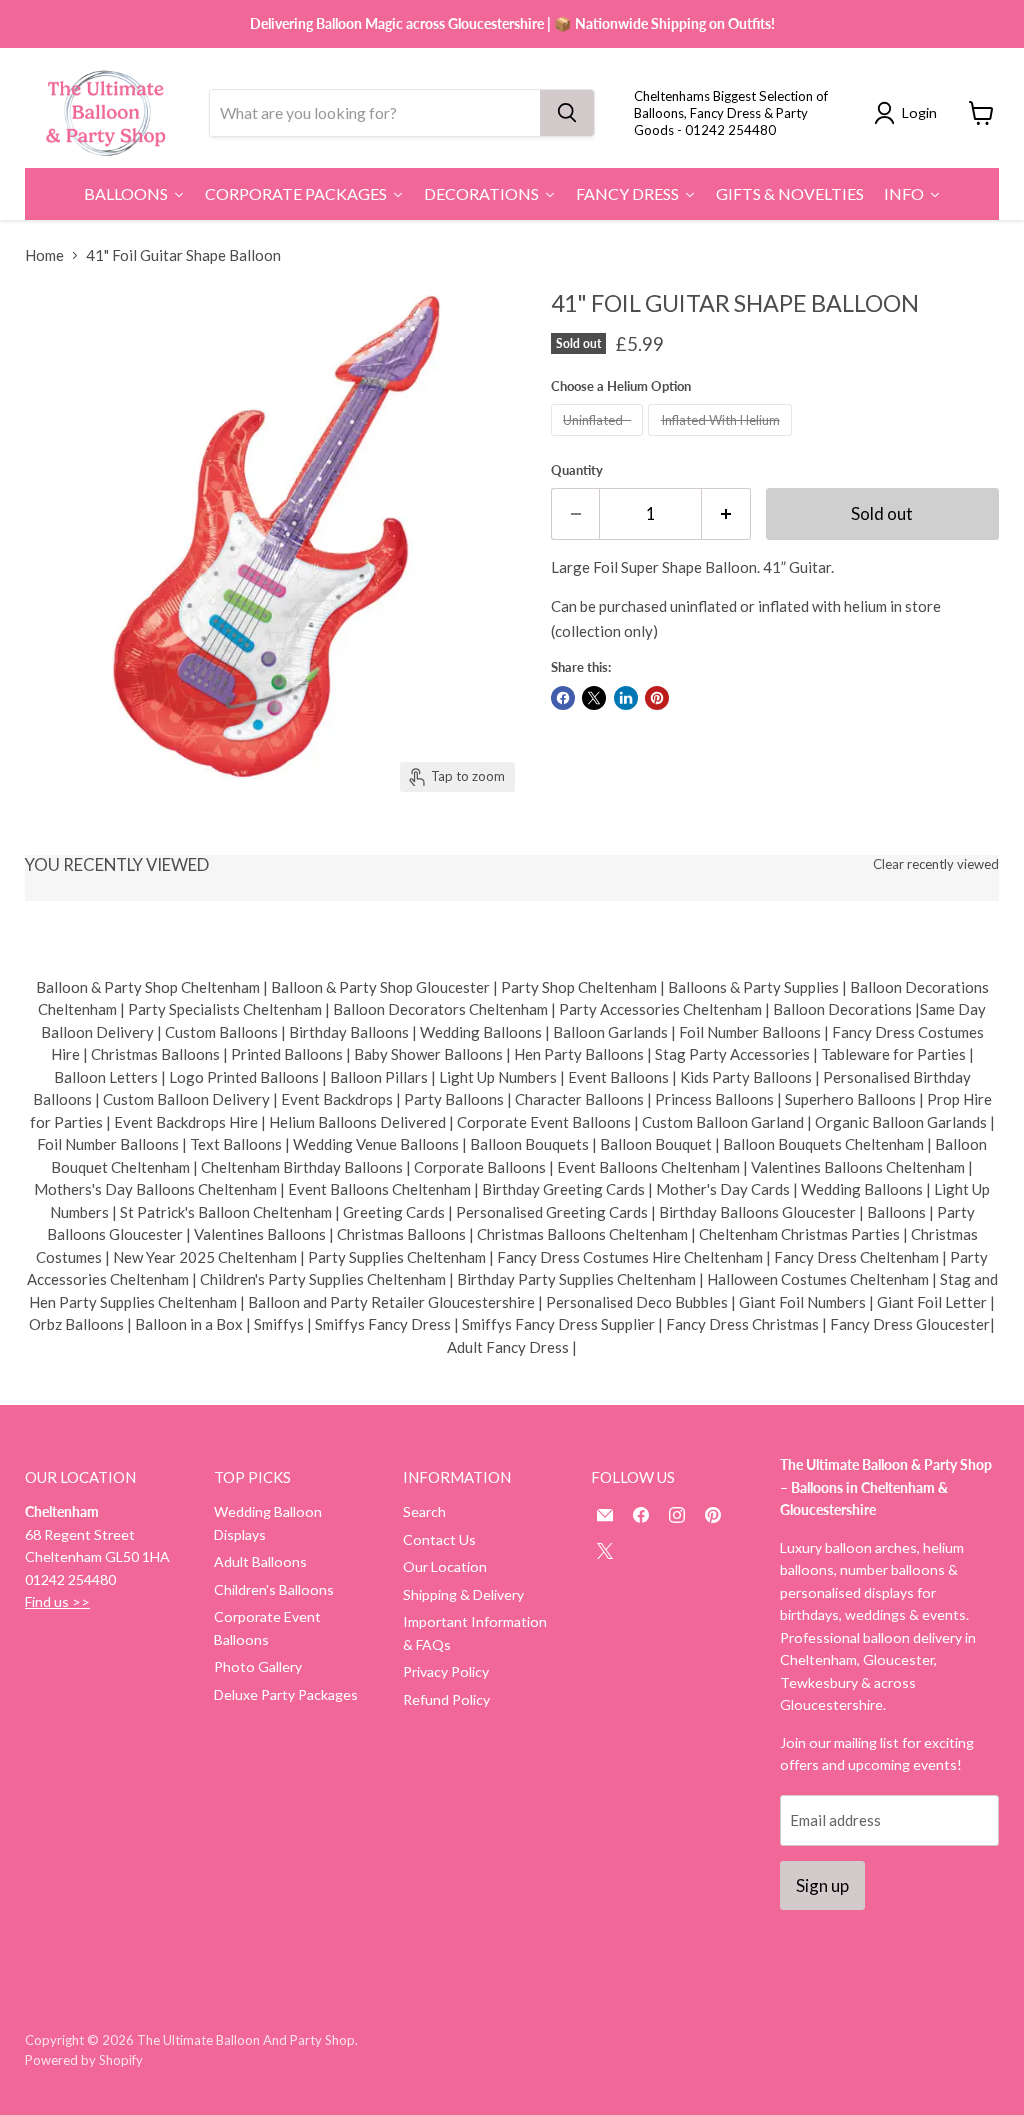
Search (424, 1511)
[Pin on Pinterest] (657, 698)
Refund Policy (446, 1699)
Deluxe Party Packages (286, 1694)
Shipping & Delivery (463, 1594)
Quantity (577, 470)
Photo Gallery (258, 1666)
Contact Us (439, 1539)
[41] (55, 841)
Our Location (445, 1566)
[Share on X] (594, 698)
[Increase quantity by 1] (726, 513)
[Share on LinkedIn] (626, 698)
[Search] (567, 113)
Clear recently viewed (936, 864)
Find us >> (57, 1601)
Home (44, 255)
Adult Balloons (260, 1561)
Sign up (822, 1885)
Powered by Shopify (84, 2060)
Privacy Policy (446, 1671)
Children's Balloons (274, 1589)
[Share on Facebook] (563, 698)
